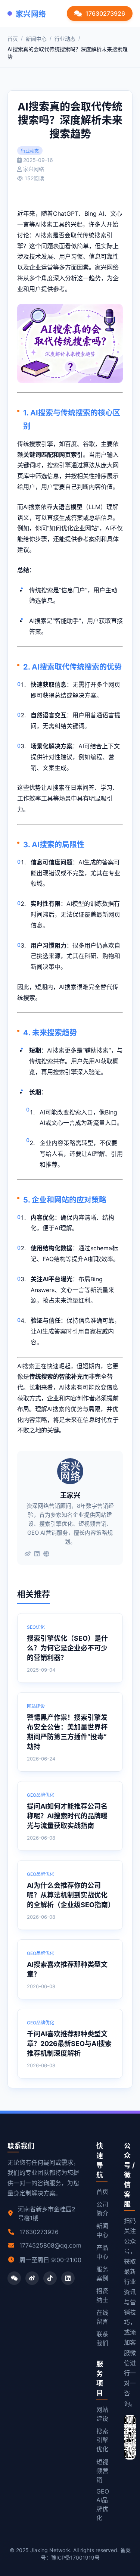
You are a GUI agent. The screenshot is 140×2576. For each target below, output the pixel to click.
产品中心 (102, 2252)
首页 (13, 39)
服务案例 (102, 2274)
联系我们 (102, 2339)
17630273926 (105, 13)
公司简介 (102, 2209)
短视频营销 (102, 2471)
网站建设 (102, 2414)
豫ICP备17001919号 (75, 2558)
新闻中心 (36, 39)
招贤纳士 (102, 2295)
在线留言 (102, 2317)
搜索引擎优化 (102, 2440)
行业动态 (65, 39)
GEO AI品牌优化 (103, 2505)
